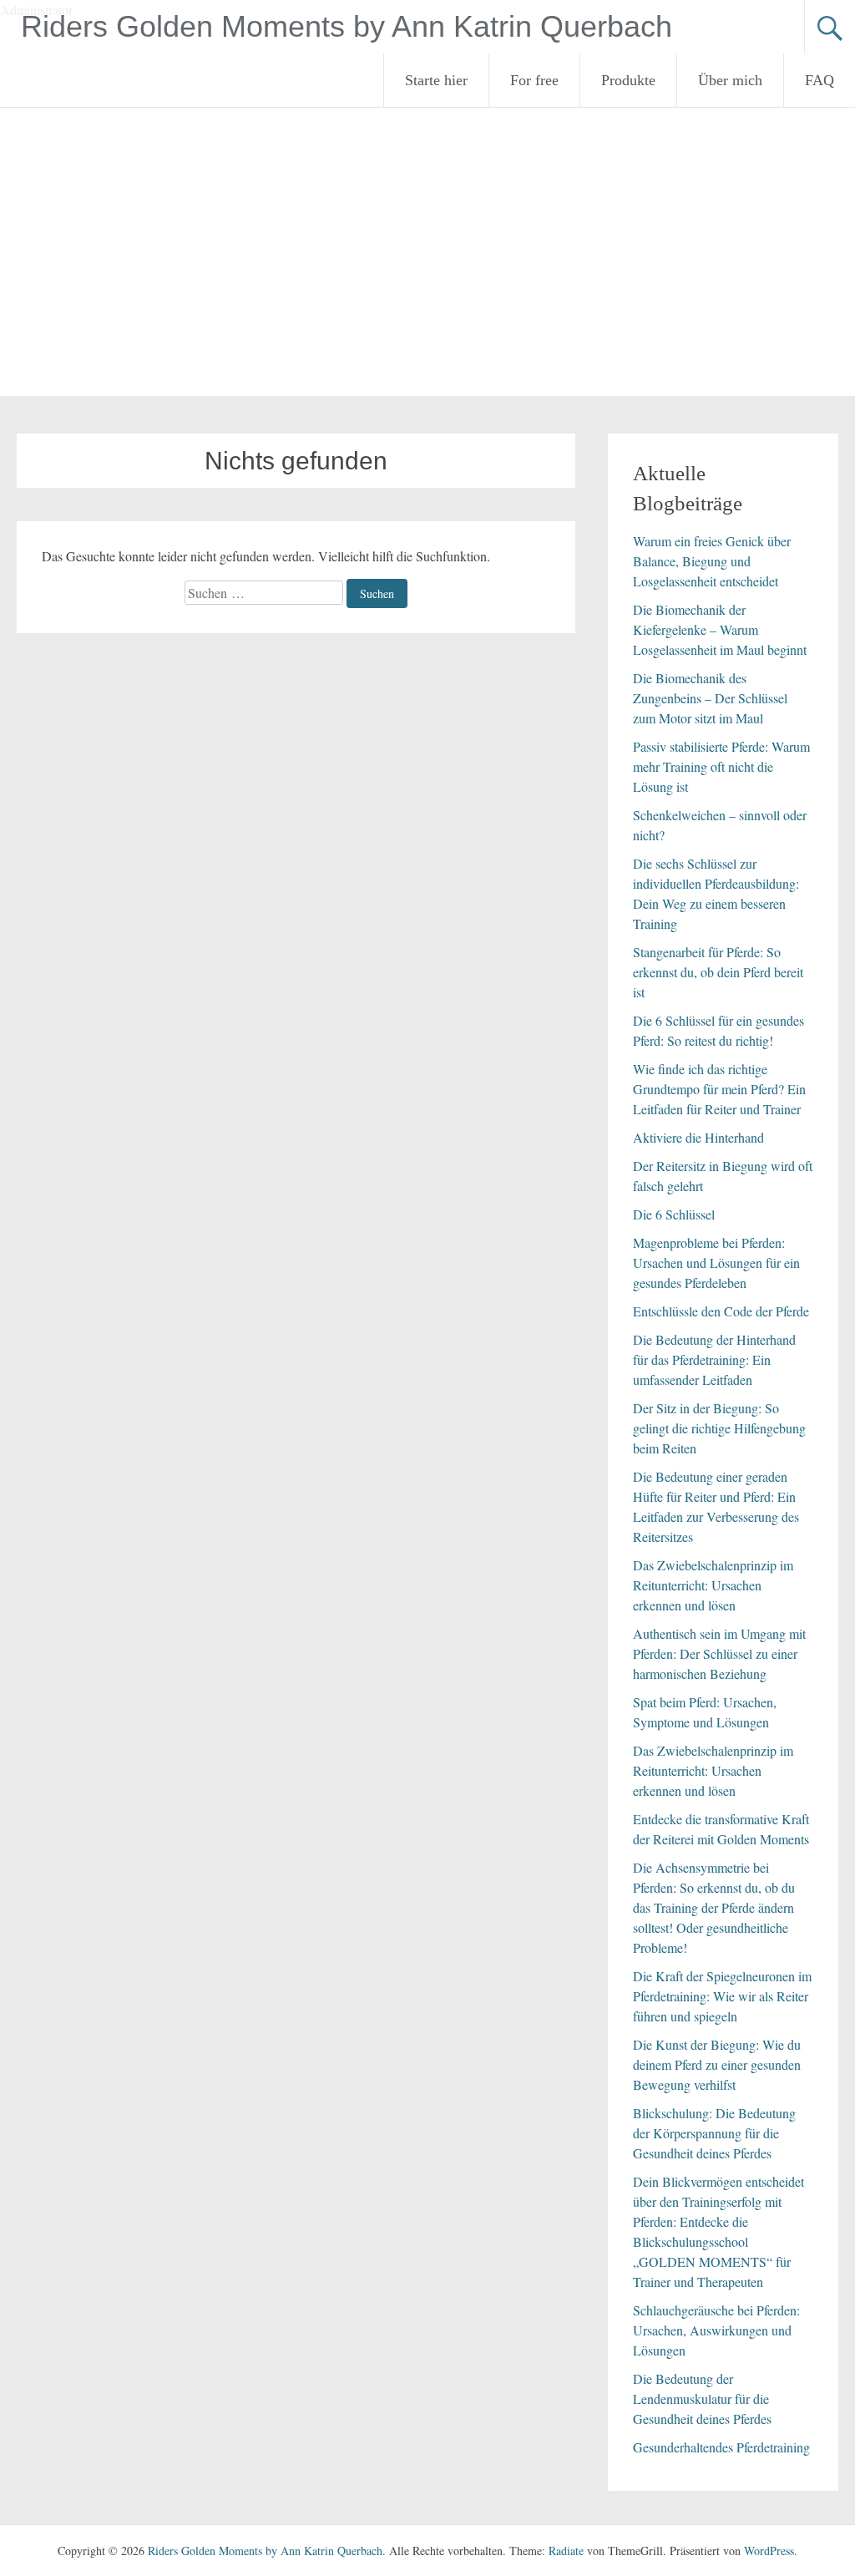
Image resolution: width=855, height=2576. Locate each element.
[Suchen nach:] (266, 593)
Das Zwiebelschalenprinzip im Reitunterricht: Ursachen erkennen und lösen (713, 1585)
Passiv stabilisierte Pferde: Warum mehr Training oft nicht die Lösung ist (721, 766)
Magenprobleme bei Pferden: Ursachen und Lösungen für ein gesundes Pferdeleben (716, 1263)
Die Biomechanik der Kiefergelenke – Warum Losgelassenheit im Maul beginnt (720, 629)
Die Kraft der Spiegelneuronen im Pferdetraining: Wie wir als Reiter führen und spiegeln (722, 1996)
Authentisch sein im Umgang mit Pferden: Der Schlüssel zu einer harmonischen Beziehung (719, 1653)
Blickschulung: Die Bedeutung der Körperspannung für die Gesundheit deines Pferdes (714, 2133)
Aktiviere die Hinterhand (698, 1137)
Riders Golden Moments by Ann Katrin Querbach (347, 26)
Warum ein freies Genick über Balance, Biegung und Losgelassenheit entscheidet (712, 561)
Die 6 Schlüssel (674, 1214)
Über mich (730, 80)
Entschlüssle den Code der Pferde (721, 1311)
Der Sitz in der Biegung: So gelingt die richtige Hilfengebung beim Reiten (719, 1428)
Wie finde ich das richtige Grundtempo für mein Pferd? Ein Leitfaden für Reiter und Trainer (719, 1089)
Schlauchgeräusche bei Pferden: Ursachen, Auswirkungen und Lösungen (716, 2330)
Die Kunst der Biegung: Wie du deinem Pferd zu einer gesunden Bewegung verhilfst (717, 2064)
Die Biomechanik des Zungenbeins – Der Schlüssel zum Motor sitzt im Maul (710, 698)
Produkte (628, 80)
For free (534, 80)
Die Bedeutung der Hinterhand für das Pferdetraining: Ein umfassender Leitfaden (714, 1359)
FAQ (820, 80)
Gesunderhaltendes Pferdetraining (721, 2447)
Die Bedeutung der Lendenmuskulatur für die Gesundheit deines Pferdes (702, 2399)
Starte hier (436, 80)
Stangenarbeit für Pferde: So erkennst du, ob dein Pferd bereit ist (718, 972)
